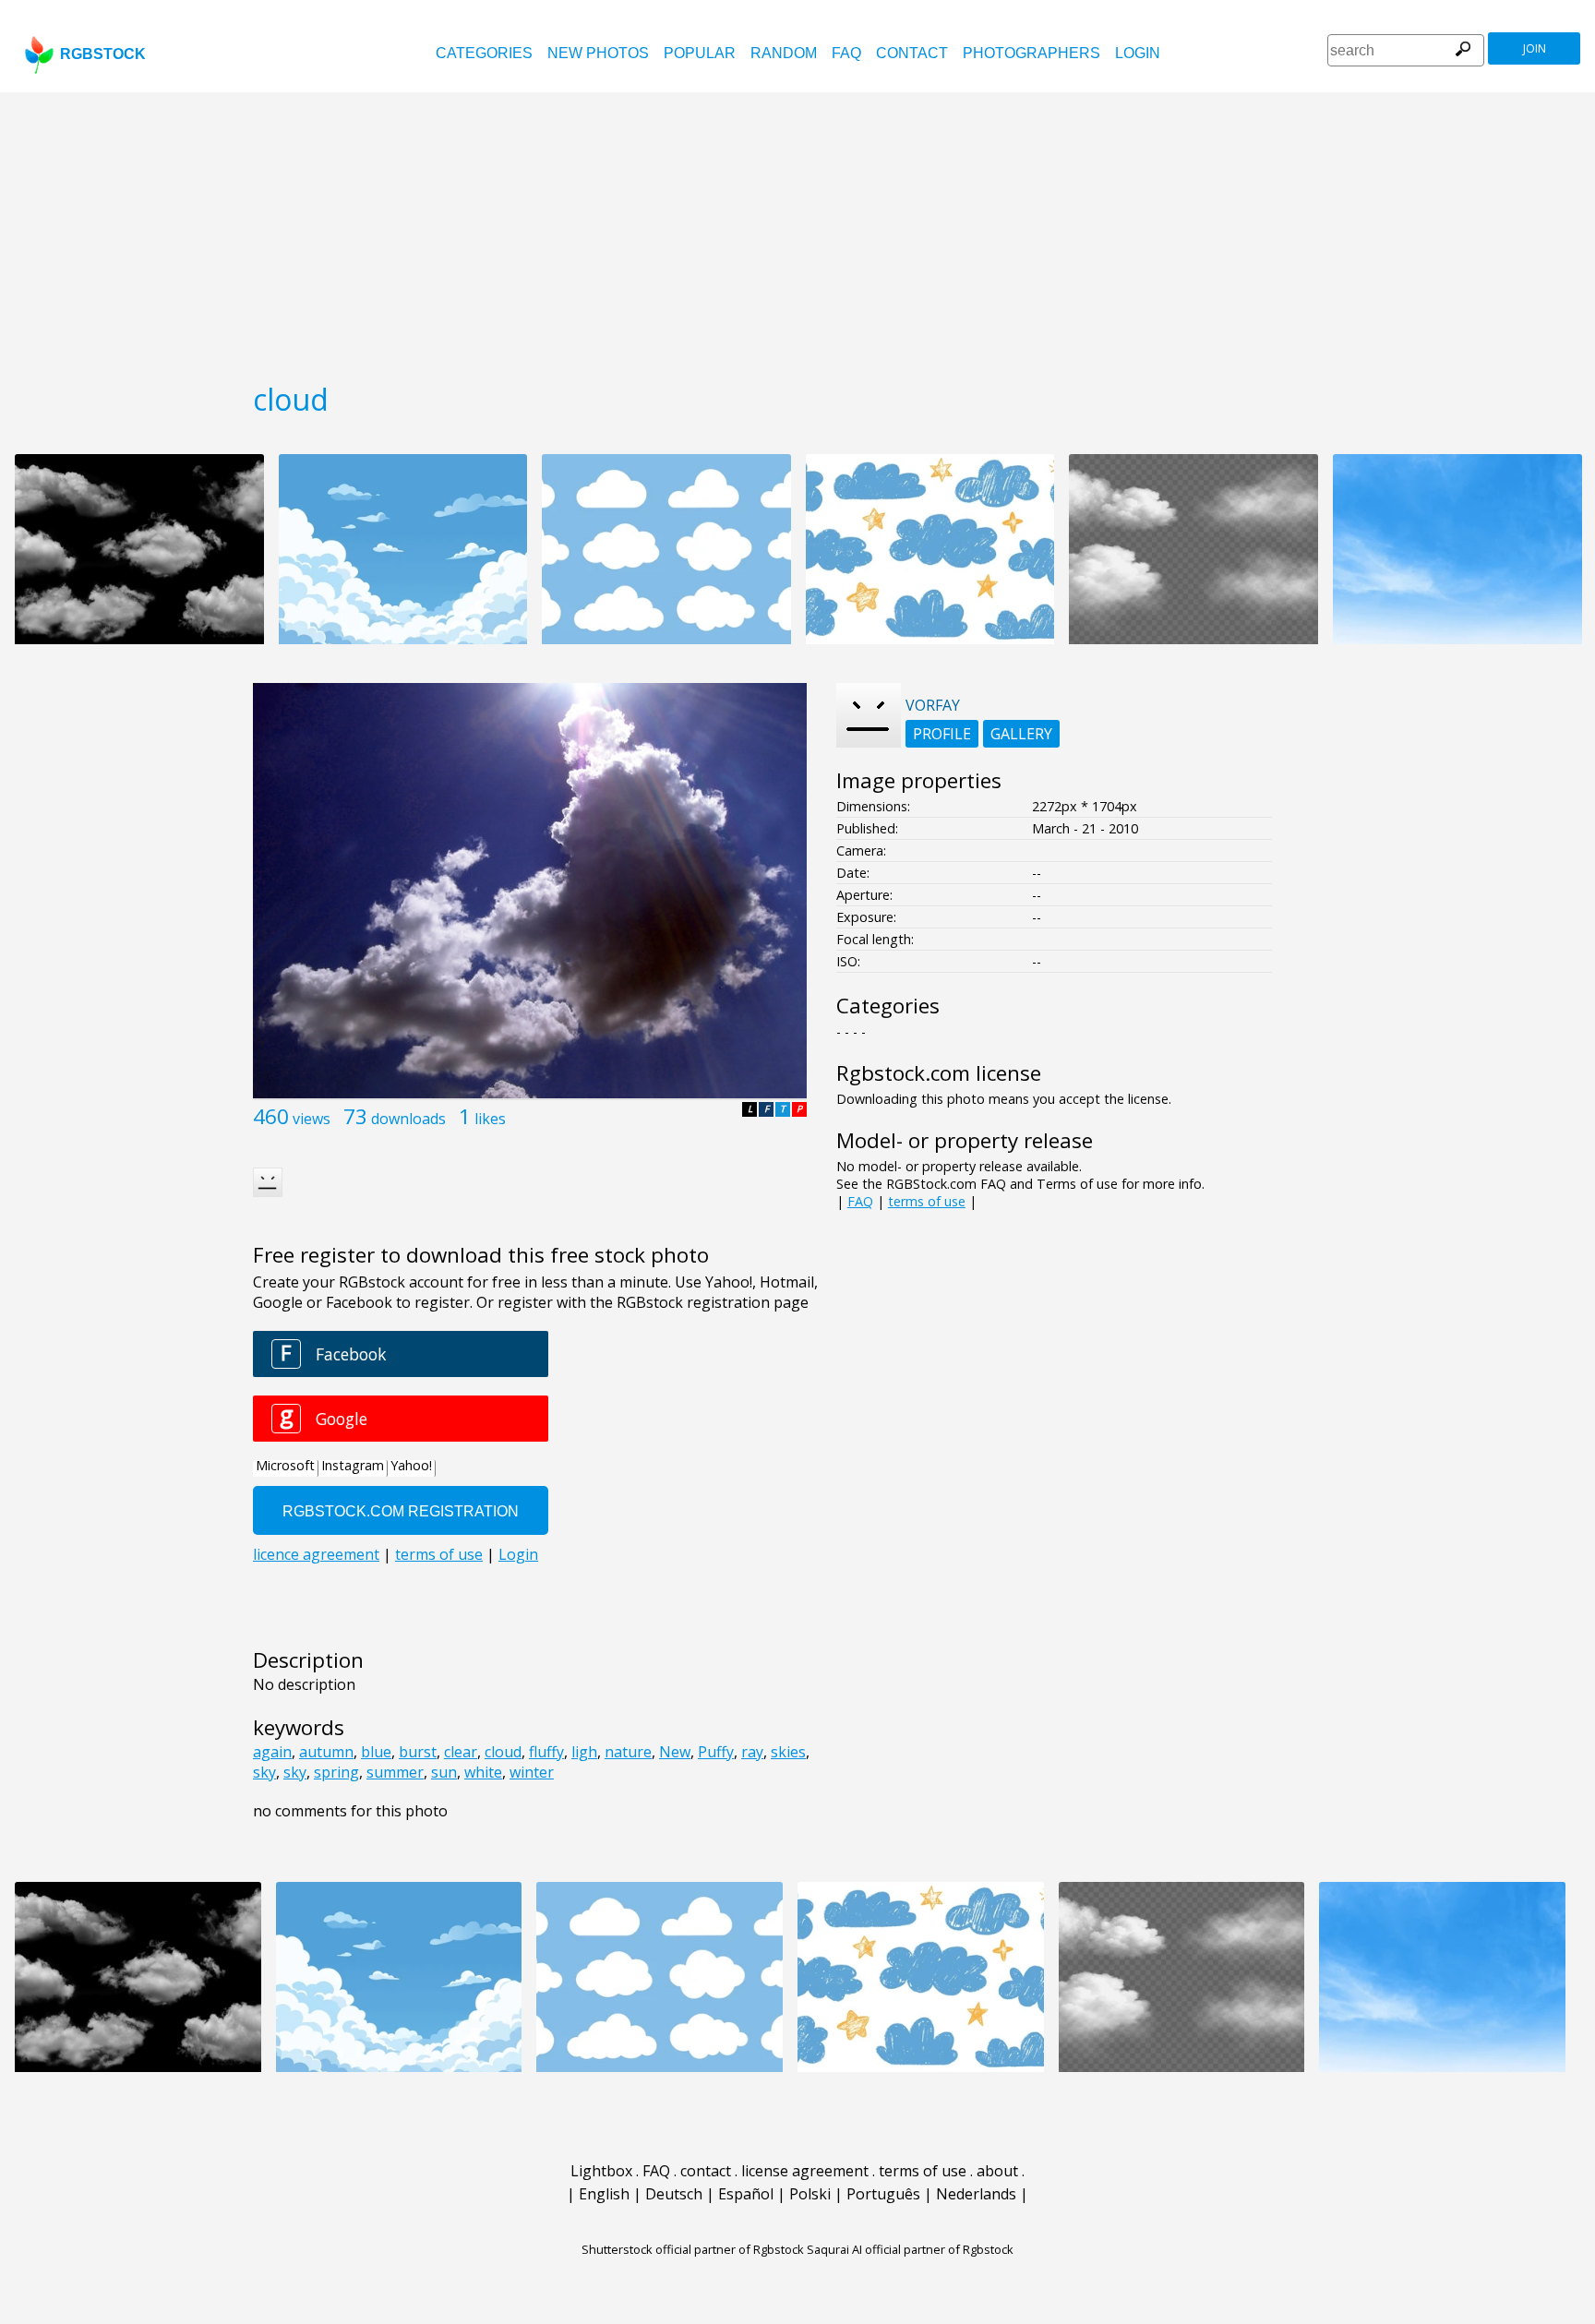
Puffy (716, 1752)
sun (444, 1772)
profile (942, 734)
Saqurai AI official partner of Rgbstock (910, 2249)
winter (532, 1772)
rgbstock (103, 54)
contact (912, 53)
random (784, 53)
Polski (810, 2194)
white (483, 1772)
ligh (584, 1752)
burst (418, 1752)
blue (376, 1752)
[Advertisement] (797, 231)
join (1535, 48)
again (272, 1752)
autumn (326, 1752)
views (312, 1119)
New (675, 1752)
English (604, 2194)
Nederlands (976, 2194)
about (997, 2171)
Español (746, 2194)
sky (264, 1772)
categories (484, 53)
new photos (598, 53)
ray (752, 1752)
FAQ (846, 53)
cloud (503, 1752)
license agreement (805, 2171)
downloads (408, 1119)
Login (1138, 53)
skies (788, 1752)
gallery (1021, 734)
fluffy (546, 1752)
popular (700, 53)
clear (461, 1752)
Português (883, 2194)
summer (395, 1772)
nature (628, 1752)
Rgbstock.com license (939, 1073)
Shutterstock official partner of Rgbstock (693, 2249)
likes (490, 1119)
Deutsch (674, 2194)
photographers (1031, 53)
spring (336, 1772)
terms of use (927, 1201)
